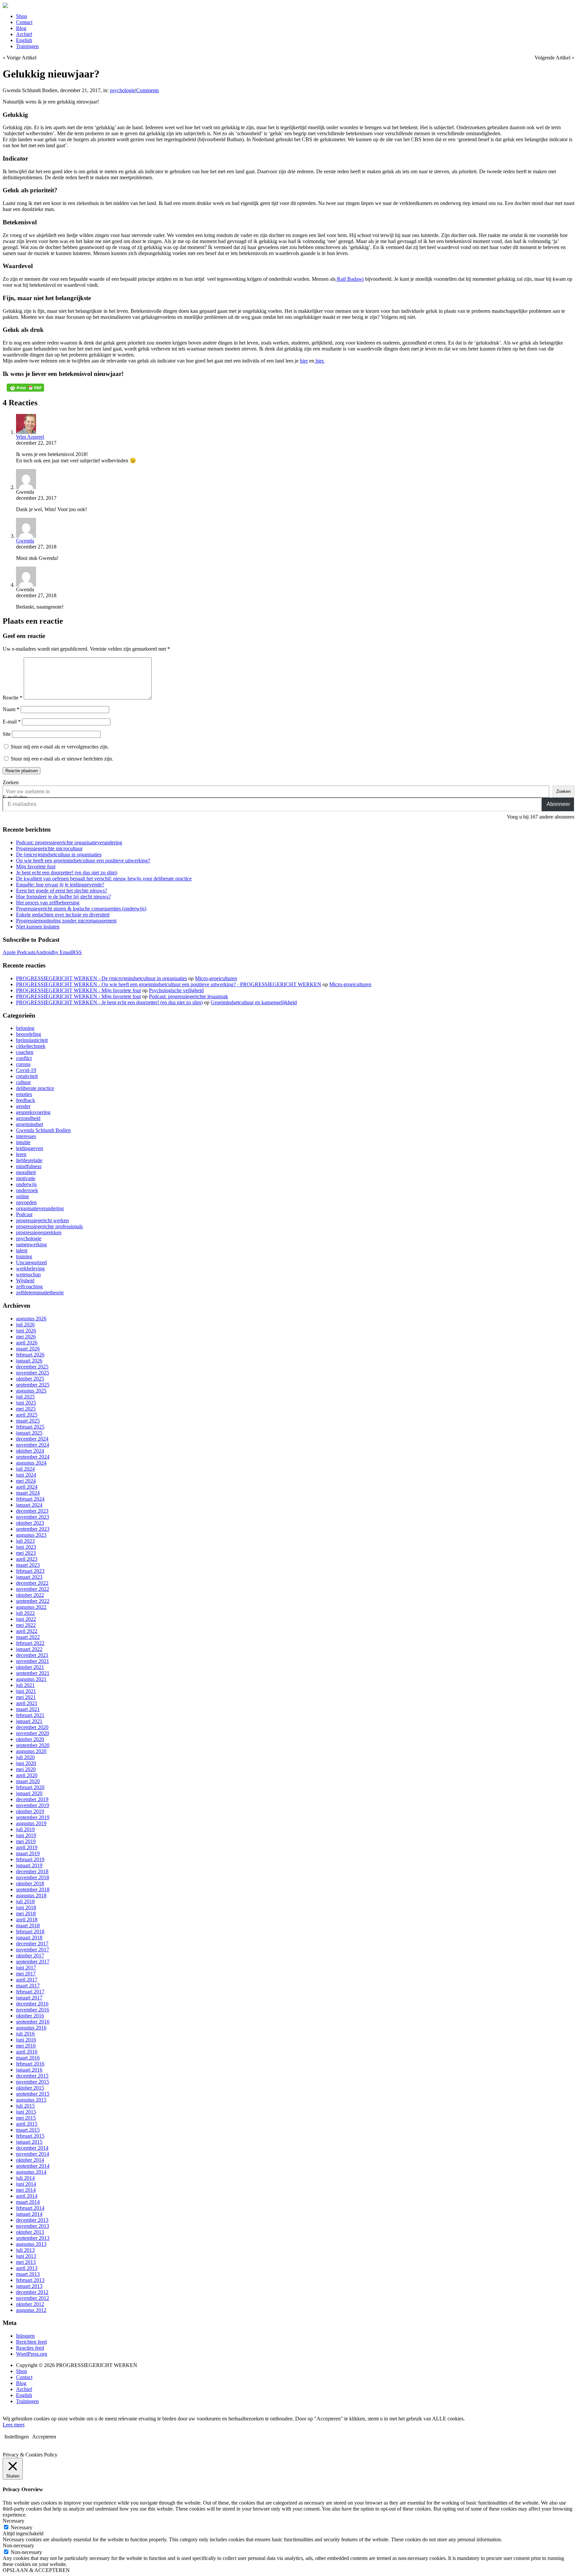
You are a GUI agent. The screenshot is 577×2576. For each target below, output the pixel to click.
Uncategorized (31, 1262)
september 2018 (33, 1889)
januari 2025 (29, 1433)
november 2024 (33, 1445)
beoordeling (29, 1034)
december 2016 (32, 2004)
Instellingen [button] (17, 2437)
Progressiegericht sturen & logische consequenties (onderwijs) (81, 909)
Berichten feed (31, 2342)
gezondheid (28, 1118)
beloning (25, 1028)
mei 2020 (26, 1769)
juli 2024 (25, 1469)
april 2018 (27, 1919)
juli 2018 (25, 1901)
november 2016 (33, 2010)
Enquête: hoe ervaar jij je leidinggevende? (60, 885)
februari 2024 (30, 1499)
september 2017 (33, 1962)
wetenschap (28, 1274)
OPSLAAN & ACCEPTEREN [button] (36, 2570)
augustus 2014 (31, 2172)
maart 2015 (28, 2130)
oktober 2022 (30, 1595)
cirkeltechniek (31, 1046)
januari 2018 (29, 1938)
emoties (24, 1094)
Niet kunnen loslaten (38, 927)
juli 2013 (25, 2250)
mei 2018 (26, 1913)
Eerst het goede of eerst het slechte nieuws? (62, 891)
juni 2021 (26, 1691)
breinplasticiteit (32, 1040)
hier (304, 361)
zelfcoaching (29, 1286)
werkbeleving (30, 1268)
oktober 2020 (30, 1739)
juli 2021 (25, 1685)
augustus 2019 (31, 1823)
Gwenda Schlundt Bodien (43, 1130)
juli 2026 (25, 1325)
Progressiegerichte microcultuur (49, 848)
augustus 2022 (31, 1607)
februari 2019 (30, 1859)
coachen (25, 1052)
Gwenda (25, 541)
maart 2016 (28, 2058)
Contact (24, 22)
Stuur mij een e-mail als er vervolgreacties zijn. (60, 747)
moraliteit (26, 1172)
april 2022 (27, 1631)
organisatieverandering (40, 1208)
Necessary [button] (14, 2521)
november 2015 (33, 2082)
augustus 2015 (31, 2100)
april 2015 (27, 2124)
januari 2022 (29, 1649)
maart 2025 (28, 1421)
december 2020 (32, 1727)
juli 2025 (25, 1397)
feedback (26, 1100)
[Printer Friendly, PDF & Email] (25, 388)
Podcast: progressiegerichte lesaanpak (188, 996)
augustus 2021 (31, 1679)
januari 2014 (29, 2214)
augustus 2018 (31, 1895)
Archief (24, 34)
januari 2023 (29, 1577)
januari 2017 (29, 1998)
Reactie (13, 698)
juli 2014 (25, 2178)
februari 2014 (30, 2208)
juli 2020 (25, 1757)
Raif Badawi (350, 279)
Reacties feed (30, 2348)
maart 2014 (28, 2202)
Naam (11, 709)
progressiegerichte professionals (49, 1226)
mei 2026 (26, 1337)
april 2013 (27, 2268)
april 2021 (27, 1703)
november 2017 (33, 1950)
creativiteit (27, 1076)
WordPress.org (32, 2354)
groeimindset (30, 1124)
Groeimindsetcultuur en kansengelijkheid (254, 1002)
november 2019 (33, 1805)
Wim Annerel (30, 437)
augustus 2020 (31, 1751)
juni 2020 (26, 1763)
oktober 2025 (30, 1379)
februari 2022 (30, 1643)
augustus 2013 (31, 2244)
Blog (21, 28)
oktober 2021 (30, 1667)
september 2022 (33, 1601)
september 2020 (33, 1745)
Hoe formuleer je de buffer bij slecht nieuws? (63, 897)
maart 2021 (28, 1709)
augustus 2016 (31, 2028)
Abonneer (558, 804)
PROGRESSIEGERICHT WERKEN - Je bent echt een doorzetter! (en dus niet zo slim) (109, 1002)
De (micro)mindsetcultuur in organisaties (59, 854)
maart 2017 (28, 1986)
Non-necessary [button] (18, 2545)
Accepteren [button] (44, 2437)
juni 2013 (26, 2256)
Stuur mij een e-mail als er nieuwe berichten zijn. (62, 759)
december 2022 (32, 1583)
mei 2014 (26, 2190)
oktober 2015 (30, 2088)
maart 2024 (28, 1493)
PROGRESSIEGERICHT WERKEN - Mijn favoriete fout (78, 990)
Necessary (22, 2527)
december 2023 (32, 1511)
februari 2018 (30, 1931)
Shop (22, 16)
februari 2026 (30, 1355)
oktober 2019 (30, 1811)
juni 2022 (26, 1619)
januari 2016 (29, 2070)
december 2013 (32, 2220)
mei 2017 (26, 1974)
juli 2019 (25, 1829)
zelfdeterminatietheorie (40, 1293)
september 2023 (33, 1529)
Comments (148, 90)
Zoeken (11, 782)
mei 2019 (26, 1841)
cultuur (23, 1082)
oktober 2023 (30, 1523)
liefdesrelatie (29, 1160)
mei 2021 (26, 1697)
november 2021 (33, 1661)
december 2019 (32, 1799)
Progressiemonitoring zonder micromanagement (66, 921)
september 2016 (33, 2022)
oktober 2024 (30, 1451)
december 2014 (32, 2148)
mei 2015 (26, 2118)
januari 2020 (29, 1793)
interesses (26, 1136)
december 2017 (32, 1944)
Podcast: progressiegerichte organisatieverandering (69, 842)
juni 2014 (26, 2184)
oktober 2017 (30, 1956)
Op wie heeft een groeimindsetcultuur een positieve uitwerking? (83, 861)
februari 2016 (30, 2064)
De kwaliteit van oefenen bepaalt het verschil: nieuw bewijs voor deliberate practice (104, 879)
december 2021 (32, 1655)
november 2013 (33, 2226)
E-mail (12, 722)
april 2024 (27, 1487)
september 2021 (33, 1673)
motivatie (26, 1178)
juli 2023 (25, 1541)
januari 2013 (29, 2286)
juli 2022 (25, 1613)
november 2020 (33, 1733)
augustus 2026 (31, 1319)
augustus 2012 (31, 2310)
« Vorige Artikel (20, 58)
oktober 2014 (30, 2160)
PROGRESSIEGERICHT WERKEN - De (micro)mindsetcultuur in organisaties (102, 978)
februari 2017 (30, 1992)
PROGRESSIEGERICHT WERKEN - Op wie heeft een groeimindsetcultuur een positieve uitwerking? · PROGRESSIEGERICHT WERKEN (169, 984)
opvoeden (26, 1202)
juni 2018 (26, 1907)
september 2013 (33, 2238)
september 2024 (33, 1457)
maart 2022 (28, 1637)
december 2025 (32, 1367)
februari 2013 (30, 2280)
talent (22, 1250)
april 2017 (27, 1980)
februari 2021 (30, 1715)
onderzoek (27, 1190)
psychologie (123, 90)
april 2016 (27, 2052)
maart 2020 (28, 1781)
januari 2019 (29, 1865)
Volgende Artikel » (554, 58)
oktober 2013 (30, 2232)
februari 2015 (30, 2136)
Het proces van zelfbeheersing (48, 903)
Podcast (24, 1214)
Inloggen (25, 2336)
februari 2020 (30, 1787)
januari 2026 (29, 1361)
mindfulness (29, 1166)
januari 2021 (29, 1721)
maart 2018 (28, 1925)
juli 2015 (25, 2106)
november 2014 (33, 2154)
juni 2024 (26, 1475)
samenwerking (31, 1244)
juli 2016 (25, 2034)
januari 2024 (29, 1505)
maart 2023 (28, 1565)
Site (7, 734)
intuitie (23, 1142)
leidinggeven (30, 1148)
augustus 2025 (31, 1391)
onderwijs (26, 1184)
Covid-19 (26, 1070)
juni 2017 (26, 1968)
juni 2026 (26, 1331)
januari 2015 (29, 2142)
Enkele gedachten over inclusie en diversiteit (63, 915)
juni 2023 (26, 1547)
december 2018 (32, 1871)
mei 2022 (26, 1625)
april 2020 (27, 1775)
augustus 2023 (31, 1535)
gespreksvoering (33, 1112)
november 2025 (33, 1373)
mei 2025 (26, 1409)
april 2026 (27, 1343)
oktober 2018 (30, 1883)
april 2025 (27, 1415)
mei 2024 (26, 1481)
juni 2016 (26, 2040)
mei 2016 (26, 2046)
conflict (24, 1058)
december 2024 (32, 1439)
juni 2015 (26, 2112)
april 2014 (27, 2196)
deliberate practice (35, 1088)
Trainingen (27, 46)
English (24, 40)
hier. (319, 361)
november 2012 (33, 2298)
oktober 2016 (30, 2016)
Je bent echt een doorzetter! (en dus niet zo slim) (67, 873)
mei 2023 (26, 1553)
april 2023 (27, 1559)
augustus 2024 (31, 1463)
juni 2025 (26, 1403)
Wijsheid (25, 1280)
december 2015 (32, 2076)
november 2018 (33, 1877)
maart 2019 (28, 1853)
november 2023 (33, 1517)
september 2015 (33, 2094)
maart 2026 (28, 1349)
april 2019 (27, 1847)
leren (21, 1154)
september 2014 (33, 2166)
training (24, 1256)
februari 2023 (30, 1571)
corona (23, 1064)
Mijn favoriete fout (36, 867)
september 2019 (33, 1817)
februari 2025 (30, 1427)
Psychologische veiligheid (176, 990)
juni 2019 (26, 1835)
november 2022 (33, 1589)
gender (23, 1106)
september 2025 (33, 1385)
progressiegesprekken (39, 1232)
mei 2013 (26, 2262)
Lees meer (13, 2425)
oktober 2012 (30, 2304)
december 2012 (32, 2292)
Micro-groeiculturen (216, 978)
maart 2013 (28, 2274)
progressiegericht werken (42, 1220)
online (23, 1196)
